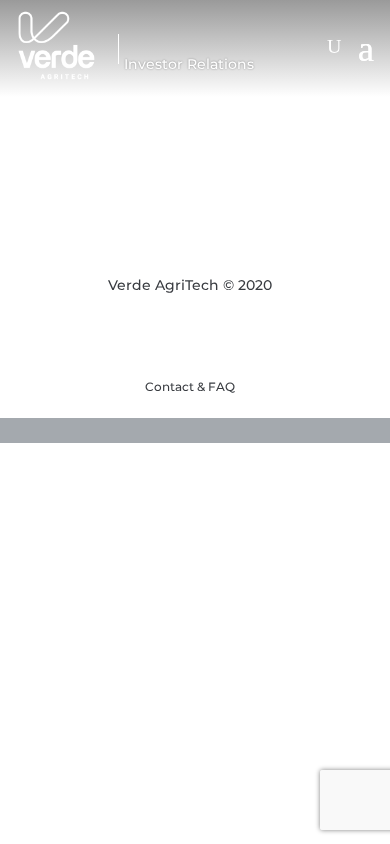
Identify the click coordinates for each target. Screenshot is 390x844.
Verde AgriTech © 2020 (190, 285)
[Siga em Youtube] (155, 337)
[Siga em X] (195, 337)
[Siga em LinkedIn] (235, 337)
